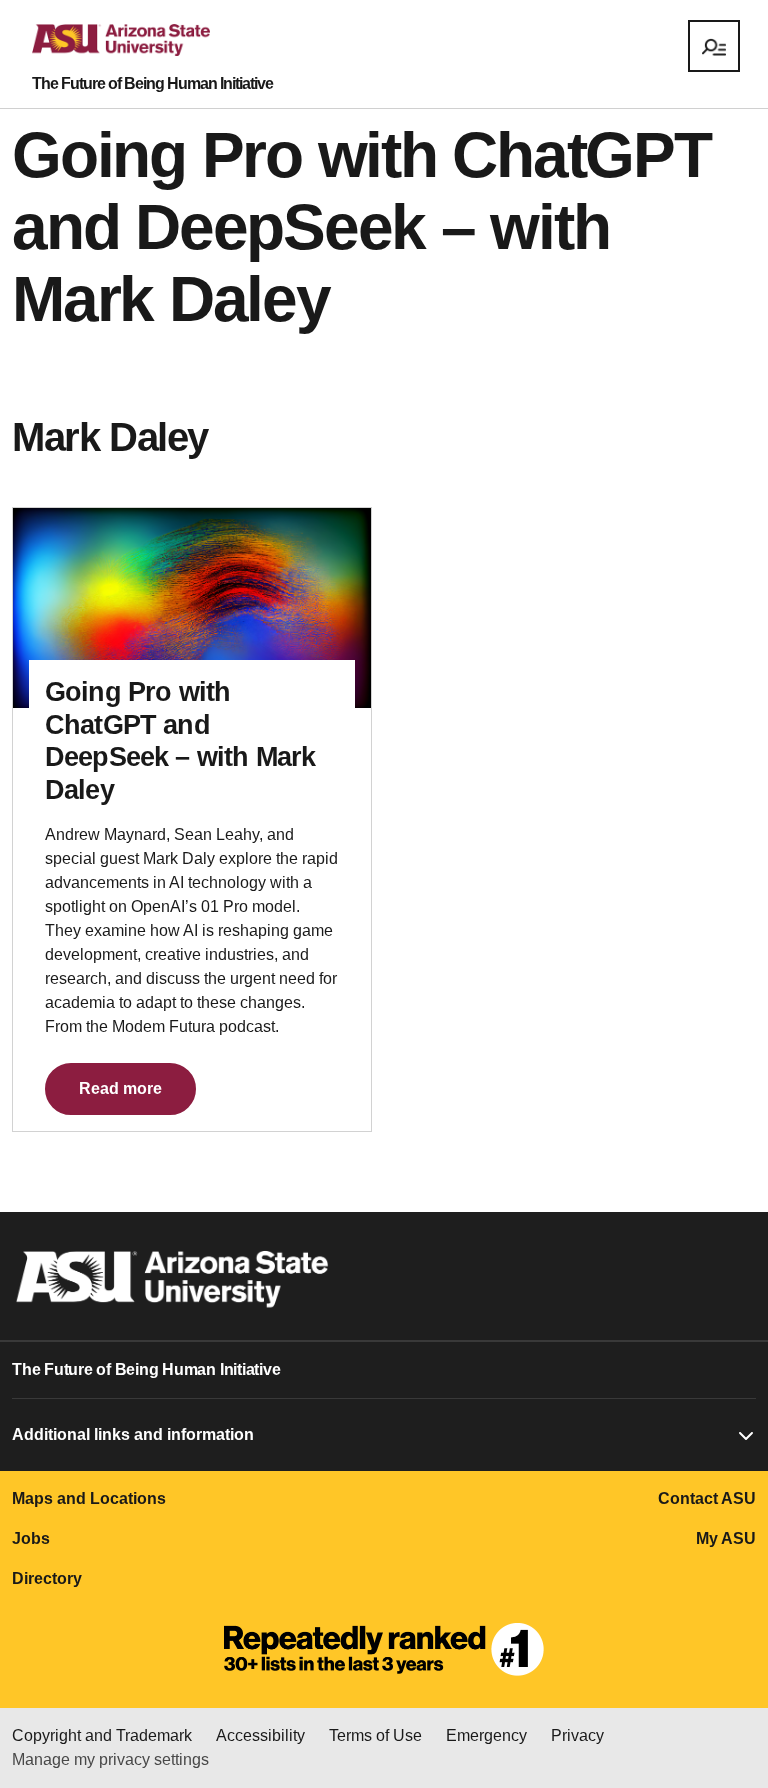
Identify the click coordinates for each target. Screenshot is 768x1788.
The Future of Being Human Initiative (152, 84)
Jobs (31, 1538)
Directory (47, 1578)
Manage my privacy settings (110, 1759)
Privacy (577, 1735)
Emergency (486, 1735)
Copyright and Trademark (102, 1735)
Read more (120, 1088)
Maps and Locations (89, 1498)
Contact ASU (707, 1498)
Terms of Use (375, 1735)
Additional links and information (133, 1434)
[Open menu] (714, 46)
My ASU (726, 1538)
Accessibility (260, 1735)
